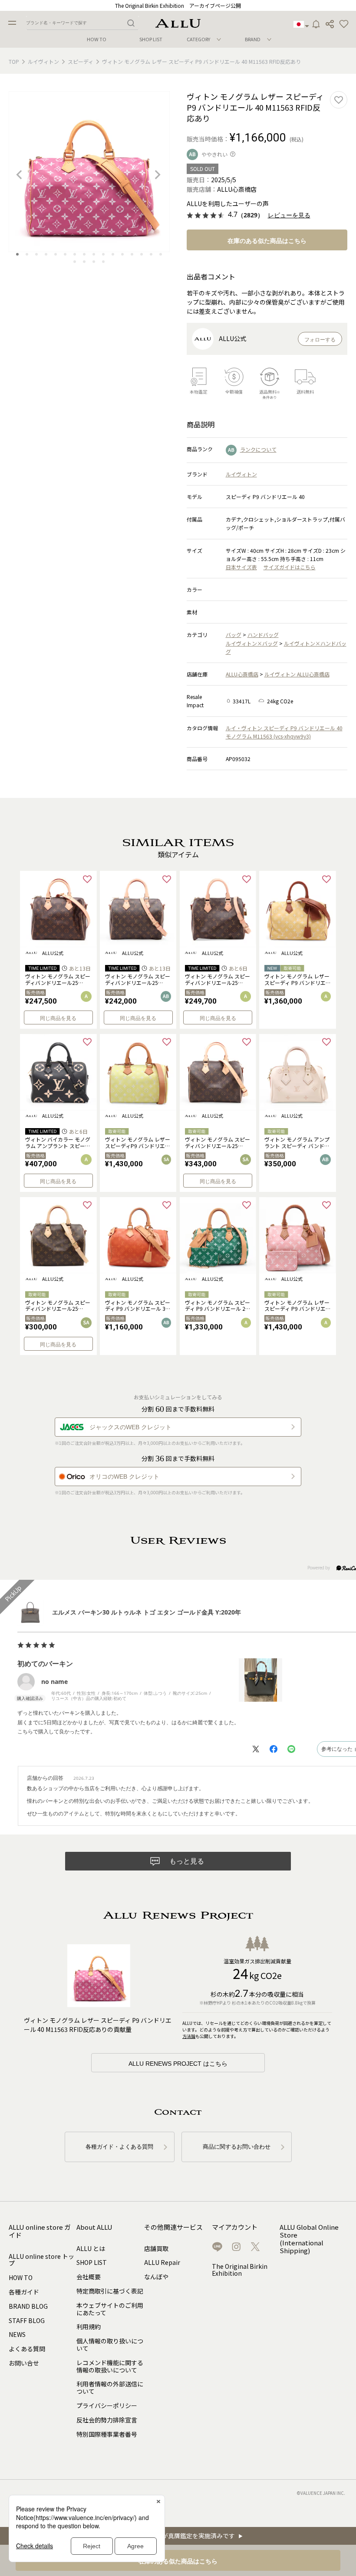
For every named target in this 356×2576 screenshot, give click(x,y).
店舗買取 (156, 2248)
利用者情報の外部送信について (110, 2387)
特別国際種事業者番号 (107, 2434)
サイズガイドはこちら (290, 567)
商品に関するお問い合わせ (237, 2147)
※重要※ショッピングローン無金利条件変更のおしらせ (178, 5)
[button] (344, 24)
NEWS (17, 2334)
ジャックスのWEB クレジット (130, 1427)
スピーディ (81, 61)
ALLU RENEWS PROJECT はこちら (178, 2064)
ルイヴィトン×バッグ (252, 643)
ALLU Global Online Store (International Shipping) (309, 2239)
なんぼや (156, 2277)
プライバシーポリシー (107, 2405)
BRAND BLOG (28, 2306)
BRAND (253, 39)
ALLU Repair (162, 2262)
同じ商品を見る (58, 1018)
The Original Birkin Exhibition (240, 2270)
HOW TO (97, 39)
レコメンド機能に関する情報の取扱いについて (110, 2366)
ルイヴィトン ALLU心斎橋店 (297, 674)
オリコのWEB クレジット (124, 1477)
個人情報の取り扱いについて (110, 2345)
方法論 (189, 2036)
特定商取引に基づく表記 (110, 2291)
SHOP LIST (151, 39)
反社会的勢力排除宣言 (107, 2420)
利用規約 (89, 2327)
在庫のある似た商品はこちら (267, 241)
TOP (14, 61)
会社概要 (89, 2277)
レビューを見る (289, 215)
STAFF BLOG (27, 2320)
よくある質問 (27, 2349)
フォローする (320, 340)
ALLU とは (91, 2248)
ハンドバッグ (263, 635)
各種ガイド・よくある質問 (119, 2147)
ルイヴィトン (43, 61)
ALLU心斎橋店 (242, 674)
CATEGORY (198, 39)
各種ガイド (24, 2292)
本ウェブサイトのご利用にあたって (110, 2309)
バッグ (234, 635)
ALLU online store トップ (41, 2260)
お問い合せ (24, 2363)
